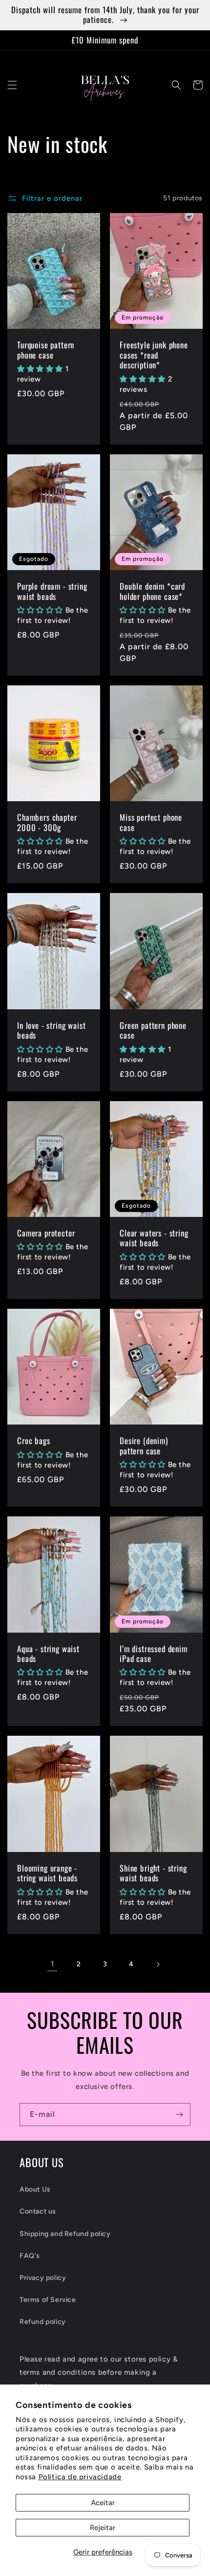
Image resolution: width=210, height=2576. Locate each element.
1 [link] (52, 1964)
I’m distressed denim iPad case (154, 1654)
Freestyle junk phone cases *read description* (154, 355)
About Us (35, 2189)
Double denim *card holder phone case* (152, 591)
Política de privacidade (80, 2477)
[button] (12, 85)
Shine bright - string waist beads (153, 1873)
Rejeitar (103, 2528)
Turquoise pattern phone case (46, 350)
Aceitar (103, 2503)
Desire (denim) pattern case (144, 1446)
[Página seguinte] (158, 1964)
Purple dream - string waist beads (52, 591)
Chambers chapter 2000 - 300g (47, 822)
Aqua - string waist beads (48, 1654)
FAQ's (30, 2256)
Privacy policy (43, 2278)
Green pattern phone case (153, 1031)
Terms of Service (48, 2300)
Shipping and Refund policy (65, 2234)
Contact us (38, 2211)
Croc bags (34, 1441)
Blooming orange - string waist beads (47, 1873)
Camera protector (46, 1233)
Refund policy (43, 2322)
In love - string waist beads (51, 1031)
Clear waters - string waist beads (154, 1238)
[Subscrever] (179, 2115)
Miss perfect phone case (151, 822)
